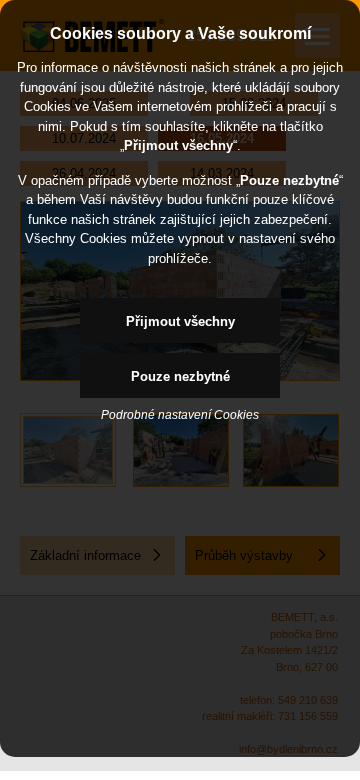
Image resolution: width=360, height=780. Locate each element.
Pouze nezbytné (180, 376)
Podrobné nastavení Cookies (180, 415)
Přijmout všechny (180, 321)
